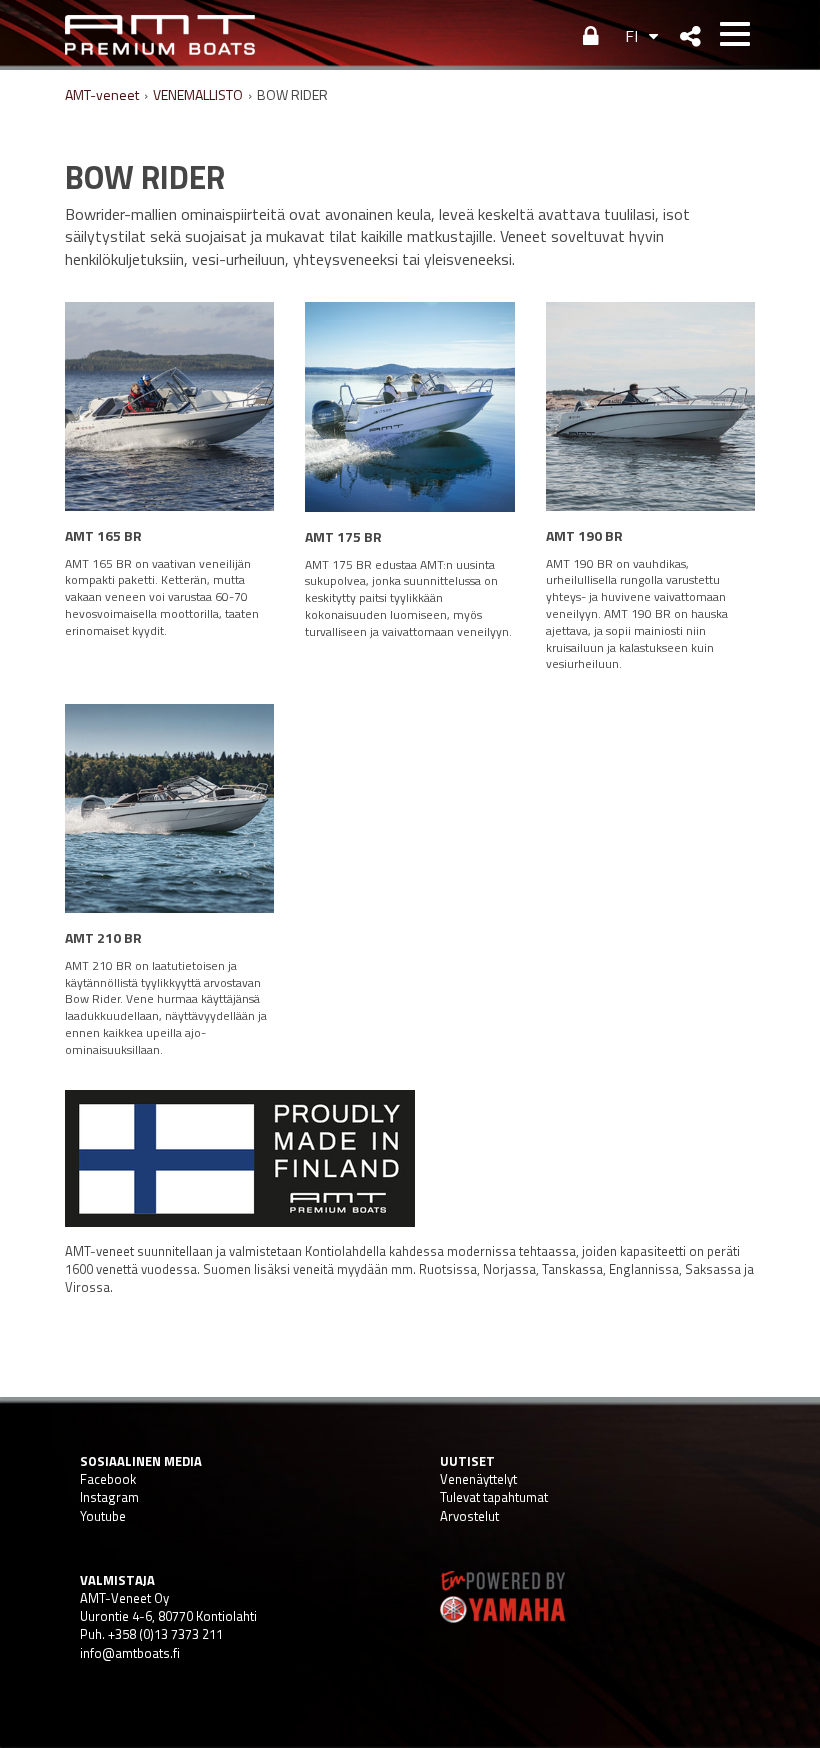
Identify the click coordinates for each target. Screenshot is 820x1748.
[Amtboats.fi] (160, 35)
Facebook (108, 1479)
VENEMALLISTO (198, 94)
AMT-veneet (102, 94)
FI (631, 36)
